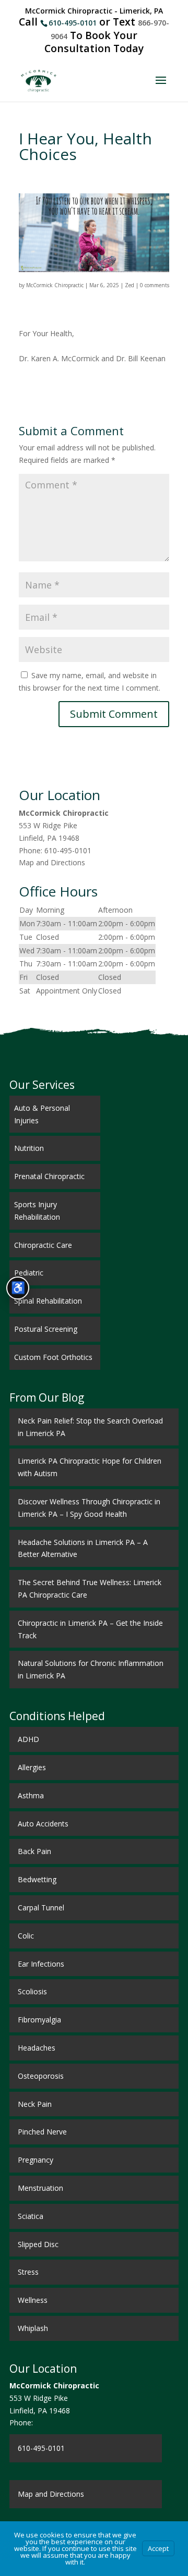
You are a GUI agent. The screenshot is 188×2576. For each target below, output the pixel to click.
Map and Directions (52, 862)
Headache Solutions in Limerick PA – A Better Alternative (83, 1548)
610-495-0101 (73, 23)
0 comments (155, 285)
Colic (26, 1936)
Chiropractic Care (43, 1245)
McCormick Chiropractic (55, 285)
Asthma (31, 1795)
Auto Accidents (43, 1824)
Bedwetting (37, 1879)
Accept (158, 2548)
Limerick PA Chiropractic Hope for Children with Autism (90, 1467)
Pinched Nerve (42, 2132)
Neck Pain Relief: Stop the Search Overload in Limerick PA (90, 1427)
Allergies (32, 1767)
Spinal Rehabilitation (48, 1301)
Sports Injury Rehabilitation (37, 1211)
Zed (130, 285)
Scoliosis (32, 1991)
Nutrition (29, 1148)
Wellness (33, 2300)
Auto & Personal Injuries (42, 1114)
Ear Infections (41, 1964)
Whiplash (33, 2328)
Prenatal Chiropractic (49, 1176)
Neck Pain (35, 2104)
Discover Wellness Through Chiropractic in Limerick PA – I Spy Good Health (89, 1508)
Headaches (37, 2048)
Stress (28, 2272)
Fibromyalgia (39, 2020)
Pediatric (29, 1273)
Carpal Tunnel (41, 1908)
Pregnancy (36, 2160)
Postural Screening (46, 1329)
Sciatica (31, 2216)
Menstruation (40, 2188)
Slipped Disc (38, 2244)
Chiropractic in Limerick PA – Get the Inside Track (90, 1629)
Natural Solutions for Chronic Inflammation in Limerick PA (91, 1669)
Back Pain (34, 1851)
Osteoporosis (41, 2076)
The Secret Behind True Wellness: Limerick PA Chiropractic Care (90, 1588)
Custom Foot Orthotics (53, 1357)
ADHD (28, 1739)
